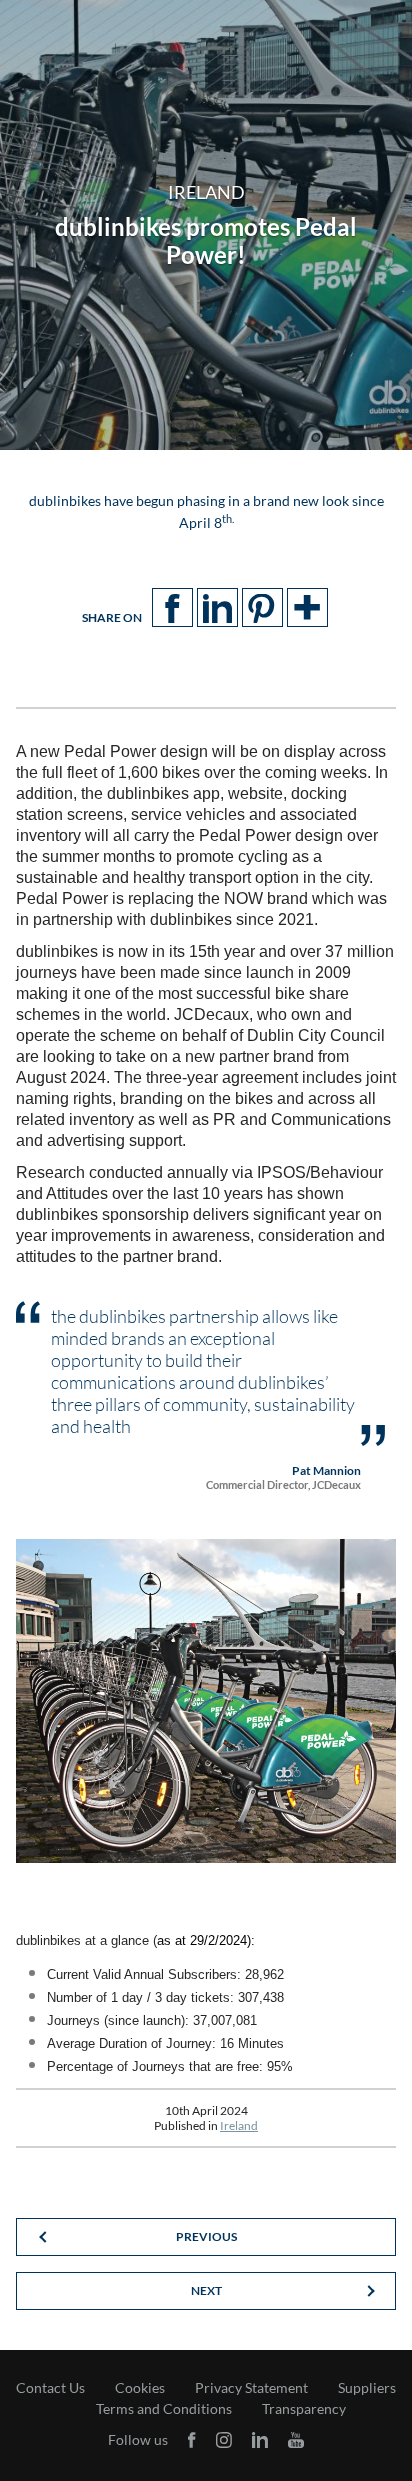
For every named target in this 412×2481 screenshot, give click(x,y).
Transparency (304, 2409)
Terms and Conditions (164, 2409)
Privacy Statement (251, 2388)
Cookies (140, 2388)
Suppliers (367, 2388)
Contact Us (50, 2388)
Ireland (239, 2125)
